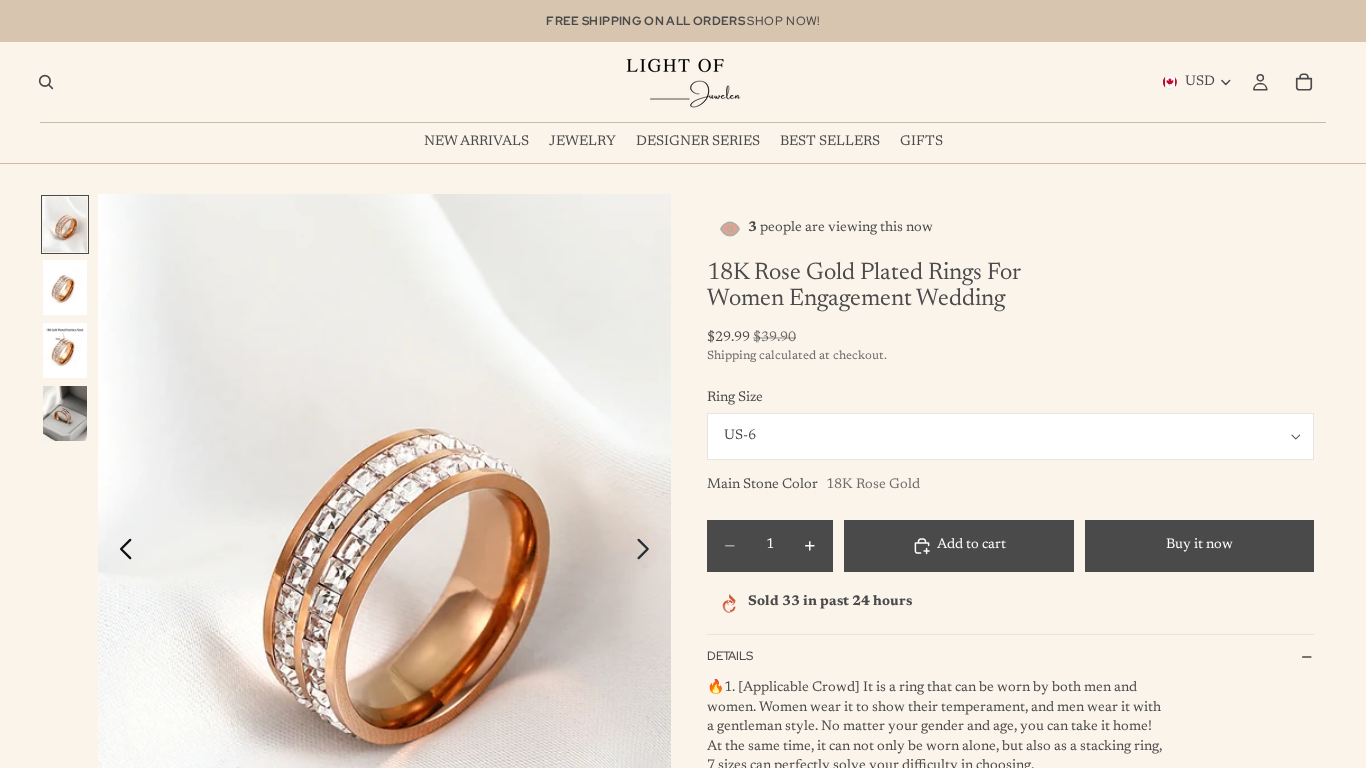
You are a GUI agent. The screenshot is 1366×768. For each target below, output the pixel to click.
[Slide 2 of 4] (65, 287)
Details (730, 656)
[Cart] (1304, 82)
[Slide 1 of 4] (65, 224)
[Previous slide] (120, 553)
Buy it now (1199, 545)
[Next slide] (648, 553)
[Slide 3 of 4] (65, 350)
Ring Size (735, 398)
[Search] (46, 82)
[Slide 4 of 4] (65, 413)
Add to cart (971, 545)
